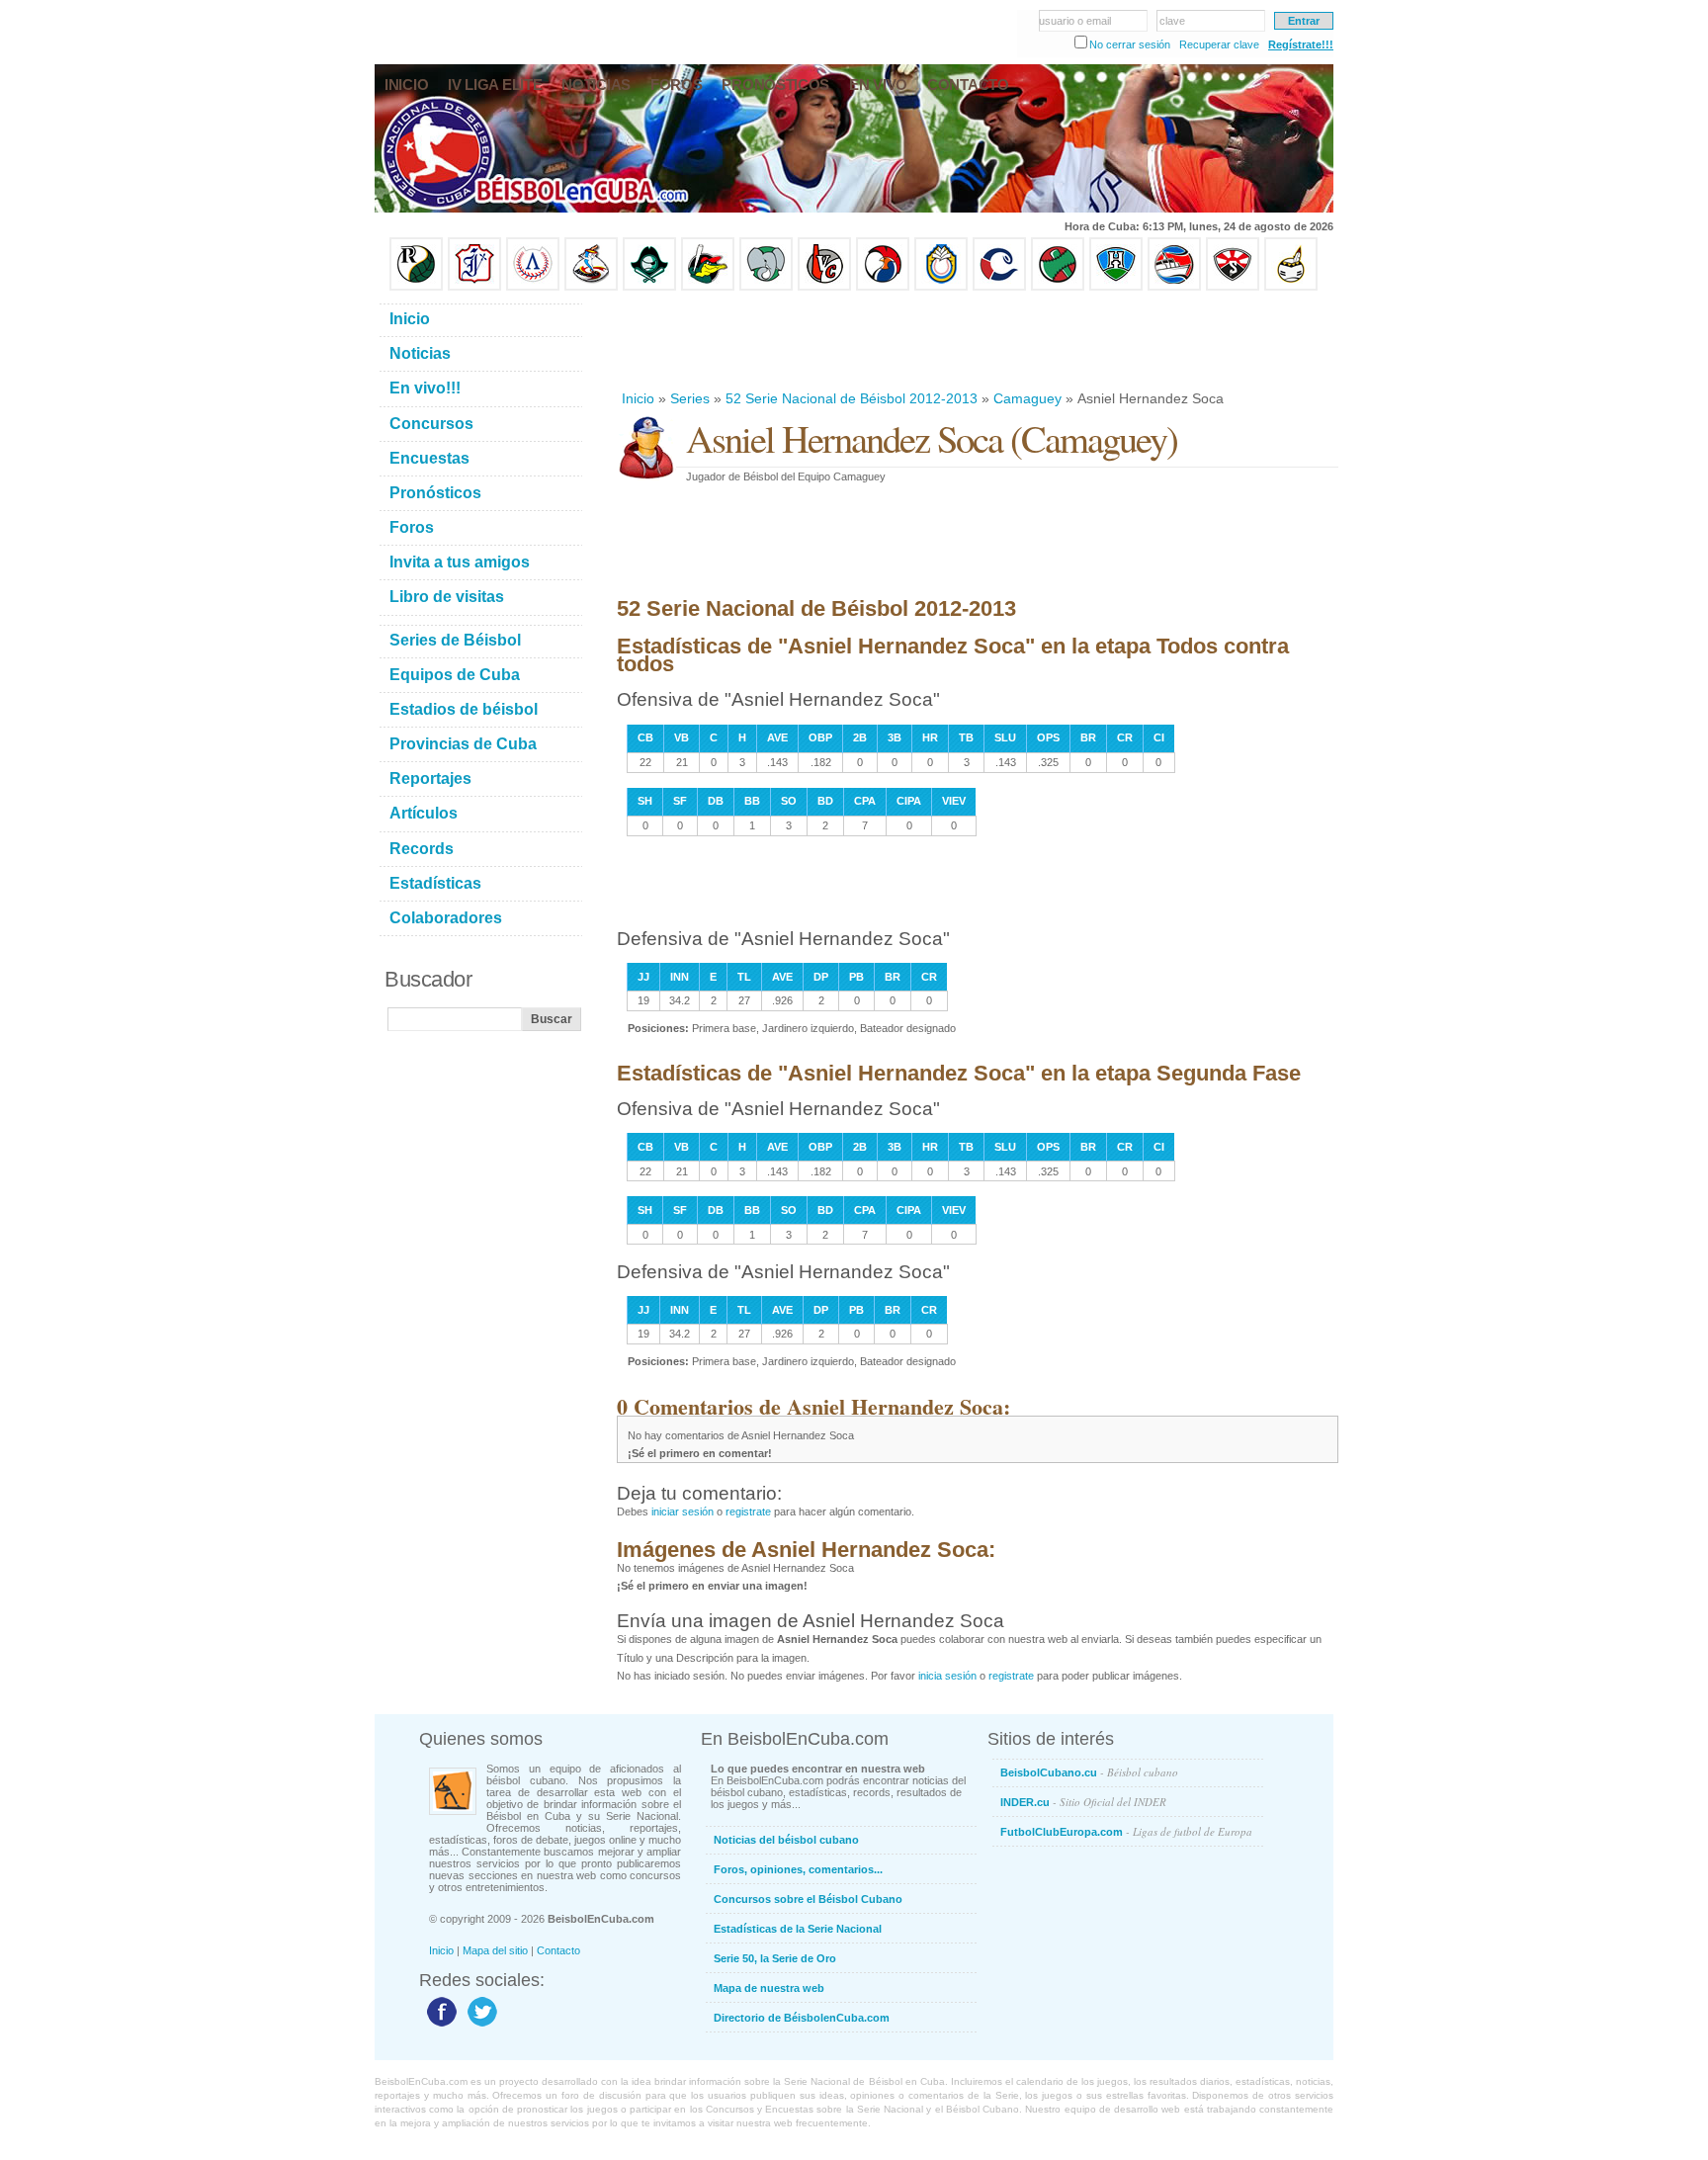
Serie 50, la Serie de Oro (775, 1958)
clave (1172, 21)
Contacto (558, 1950)
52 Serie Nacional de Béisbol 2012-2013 (852, 398)
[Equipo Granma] (1174, 287)
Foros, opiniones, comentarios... (798, 1869)
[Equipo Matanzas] (708, 287)
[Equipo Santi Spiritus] (883, 287)
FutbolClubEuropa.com (1126, 1831)
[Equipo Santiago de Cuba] (1233, 287)
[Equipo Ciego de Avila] (941, 287)
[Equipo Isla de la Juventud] (649, 287)
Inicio (638, 398)
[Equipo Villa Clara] (824, 287)
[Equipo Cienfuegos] (766, 287)
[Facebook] (439, 2026)
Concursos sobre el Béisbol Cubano (808, 1899)
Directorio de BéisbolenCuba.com (802, 2018)
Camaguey (1027, 398)
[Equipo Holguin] (1116, 287)
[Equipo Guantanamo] (1291, 287)
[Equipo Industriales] (474, 287)
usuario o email (1075, 21)
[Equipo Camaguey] (999, 287)
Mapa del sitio (495, 1950)
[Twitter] (480, 2026)
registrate (748, 1512)
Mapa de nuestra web (769, 1988)
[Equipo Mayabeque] (591, 287)
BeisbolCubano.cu (1089, 1772)
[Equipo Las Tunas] (1058, 287)
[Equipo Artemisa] (533, 287)
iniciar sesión (683, 1512)
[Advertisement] (977, 340)
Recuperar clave (1219, 44)
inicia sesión (947, 1676)
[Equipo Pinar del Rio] (416, 287)
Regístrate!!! (1301, 44)
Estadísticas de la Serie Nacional (798, 1929)
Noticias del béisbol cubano (786, 1840)
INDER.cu (1083, 1802)
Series (690, 398)
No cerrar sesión (1130, 44)
